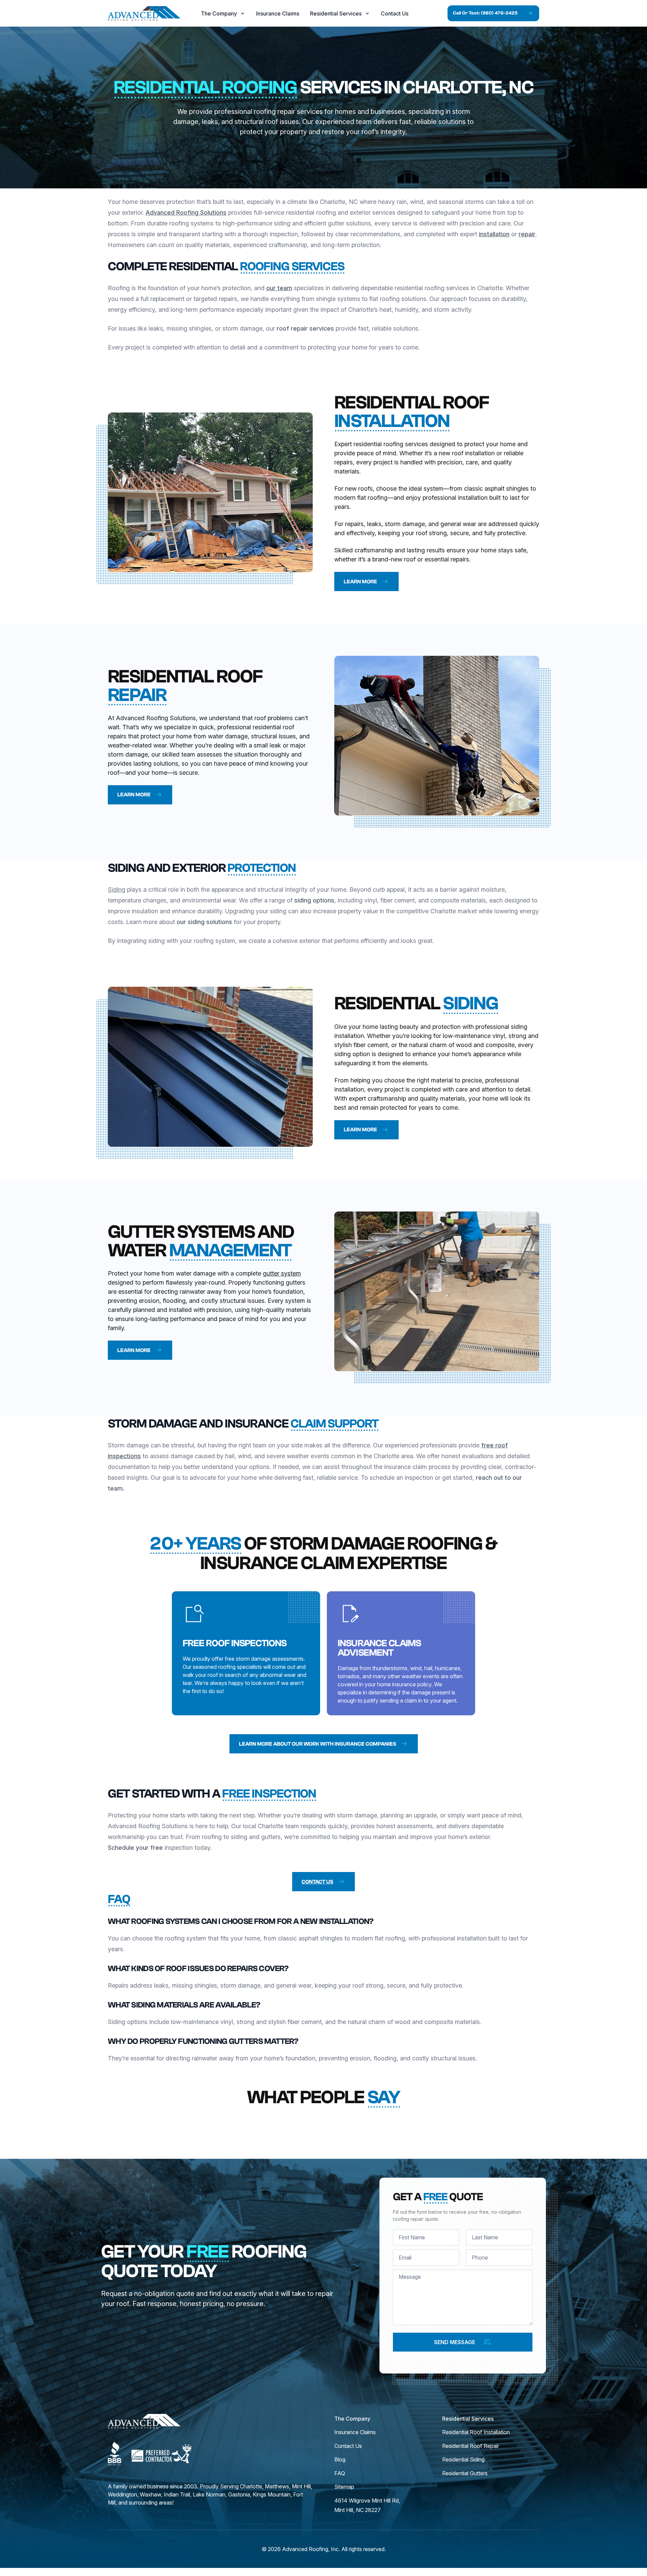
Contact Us (395, 13)
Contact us (317, 1882)
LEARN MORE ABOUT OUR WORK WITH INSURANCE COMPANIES (318, 1744)
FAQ (340, 2473)
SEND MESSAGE (455, 2342)
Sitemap (344, 2487)
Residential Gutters (465, 2473)
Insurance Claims (278, 13)
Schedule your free (135, 1848)
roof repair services (304, 328)
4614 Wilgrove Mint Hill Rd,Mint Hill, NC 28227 (367, 2505)
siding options (314, 900)
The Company (219, 13)
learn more (360, 582)
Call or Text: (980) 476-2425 (485, 13)
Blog (340, 2459)
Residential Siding (463, 2459)
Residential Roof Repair (471, 2446)
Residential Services (336, 13)
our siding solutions (204, 922)
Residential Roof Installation (476, 2432)
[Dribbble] (115, 2453)
